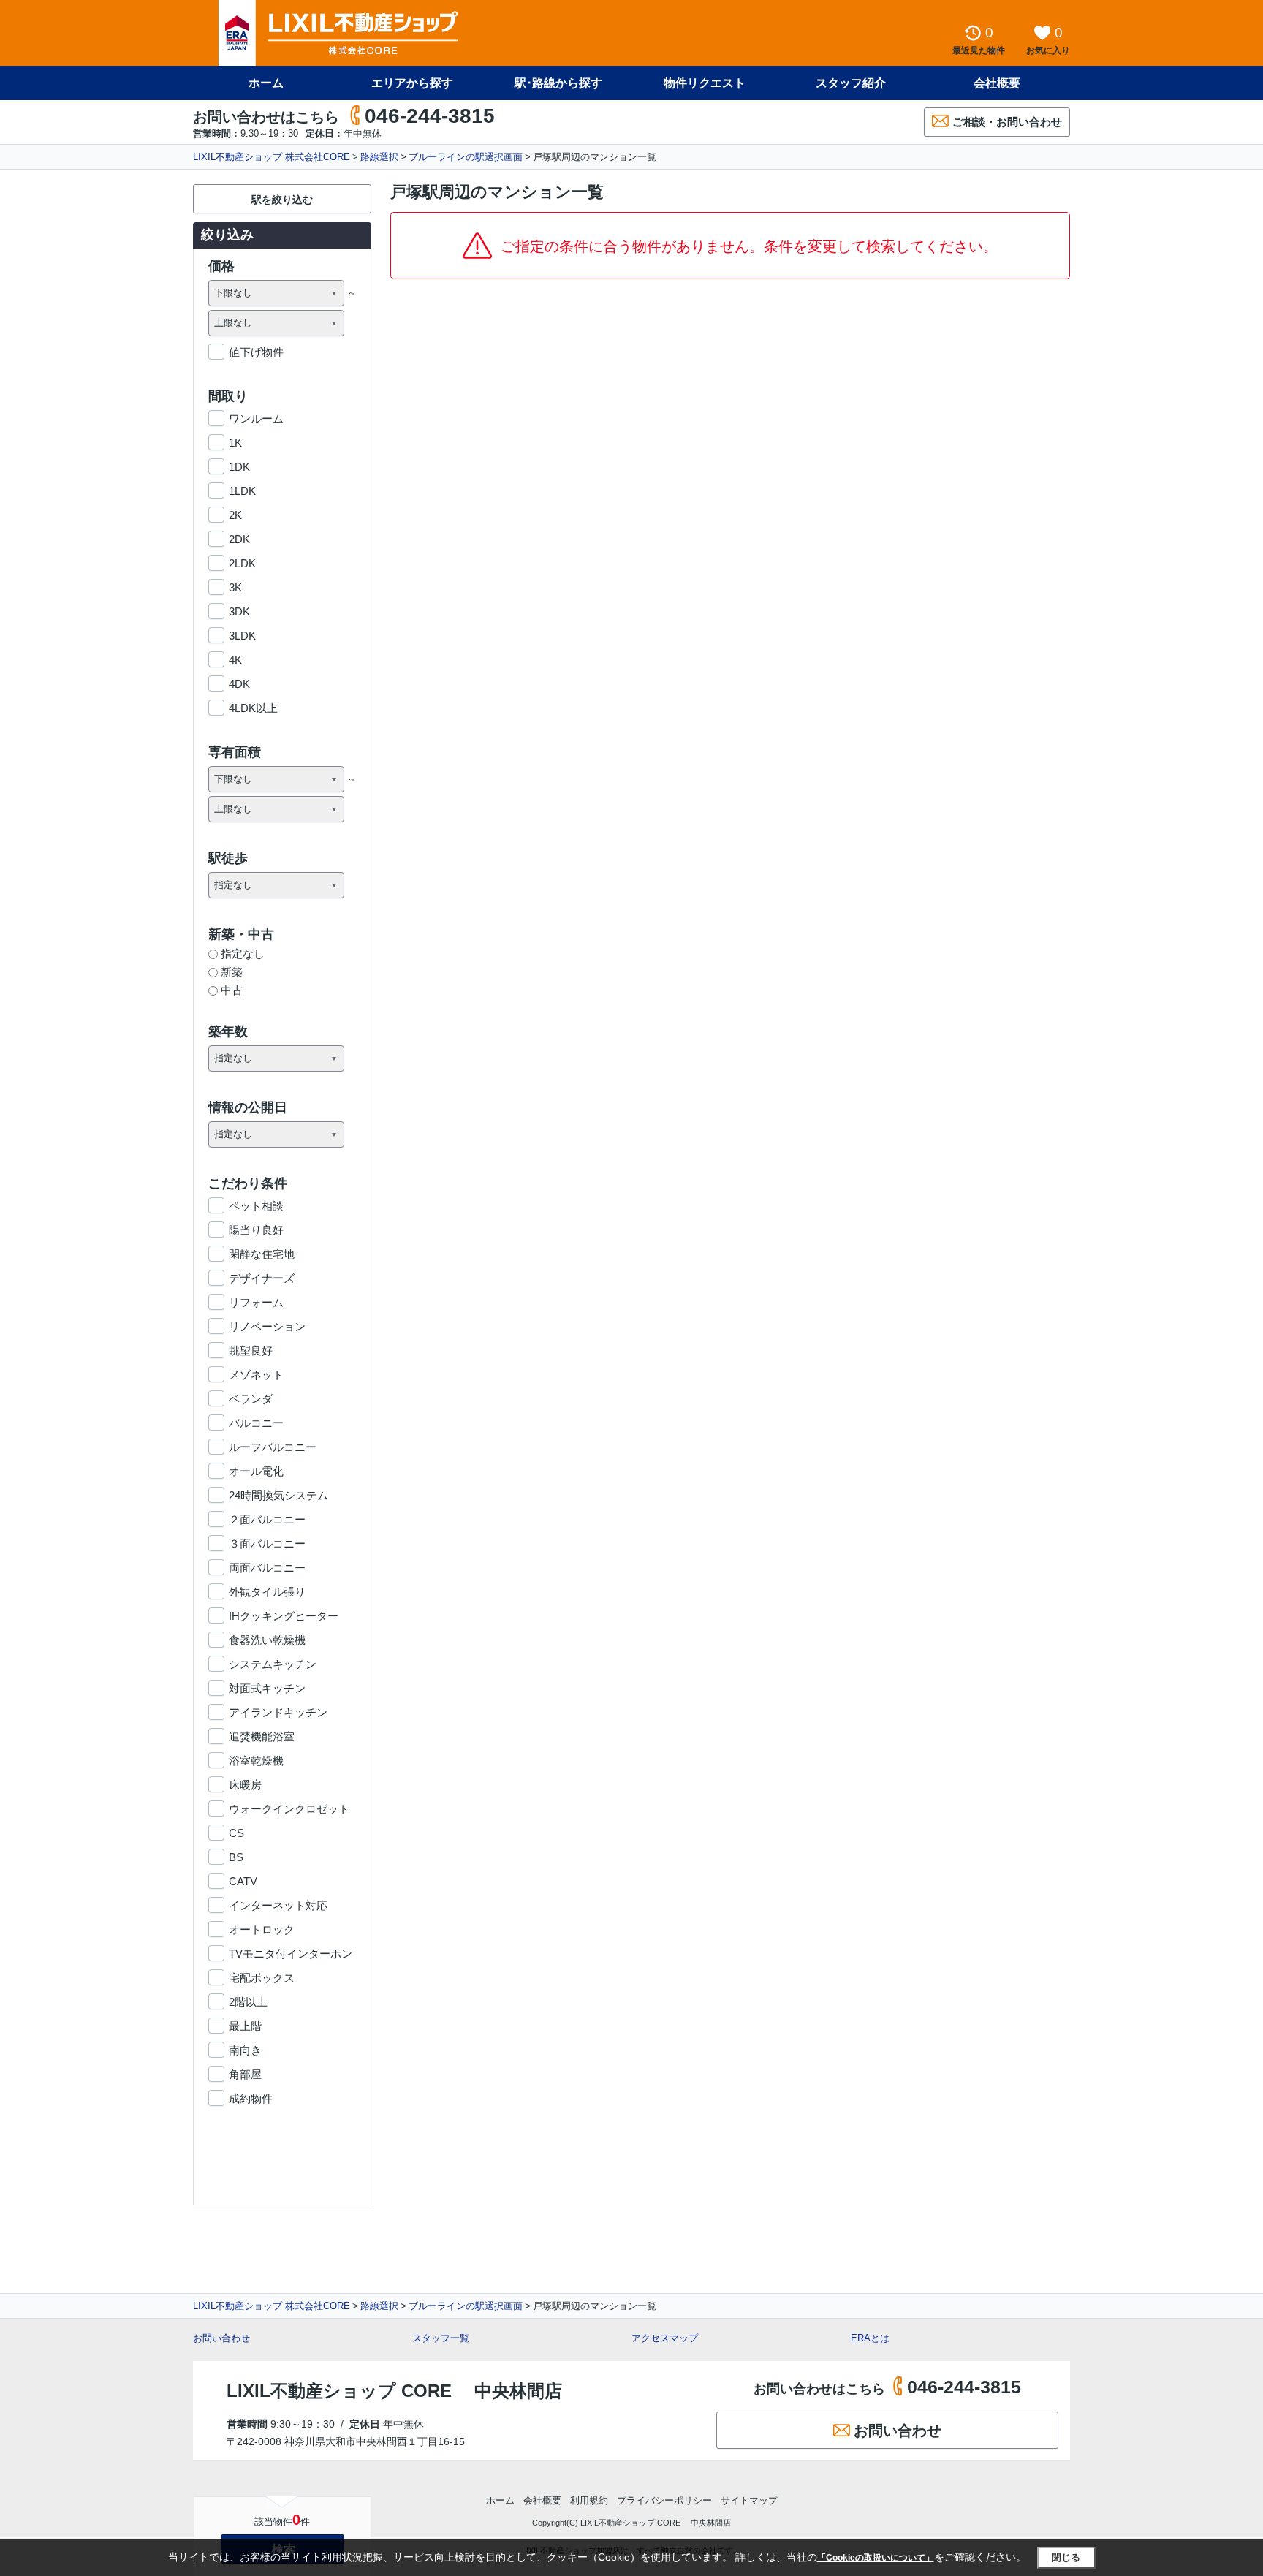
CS (236, 1833)
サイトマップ (749, 2500)
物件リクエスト (705, 83)
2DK (239, 539)
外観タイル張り (267, 1592)
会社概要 (997, 83)
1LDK (242, 491)
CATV (243, 1881)
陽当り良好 (256, 1230)
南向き (245, 2050)
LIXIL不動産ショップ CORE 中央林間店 (394, 2391)
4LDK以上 (253, 708)
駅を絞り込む (282, 200)
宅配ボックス (262, 1978)
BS (236, 1857)
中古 (232, 990)
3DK (239, 611)
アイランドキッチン (278, 1712)
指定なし (243, 954)
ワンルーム (256, 418)
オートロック (262, 1929)
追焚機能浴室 (262, 1736)
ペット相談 (256, 1206)
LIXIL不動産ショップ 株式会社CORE (272, 157)
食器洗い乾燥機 (267, 1640)
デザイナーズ (262, 1278)
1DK (239, 467)
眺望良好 (251, 1350)
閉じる (1066, 2557)
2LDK (242, 563)
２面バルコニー (267, 1519)
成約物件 (251, 2098)
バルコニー (256, 1423)
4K (235, 660)
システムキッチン (273, 1664)
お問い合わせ (221, 2338)
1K (235, 443)
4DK (239, 684)
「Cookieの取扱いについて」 (876, 2558)
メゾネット (256, 1375)
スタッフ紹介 (851, 83)
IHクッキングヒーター (284, 1616)
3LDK (242, 636)
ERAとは (870, 2338)
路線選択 (379, 157)
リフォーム (256, 1302)
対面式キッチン (267, 1688)
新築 (232, 972)
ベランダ (251, 1399)
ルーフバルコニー (273, 1447)
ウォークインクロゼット (289, 1809)
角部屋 (245, 2074)
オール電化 (256, 1471)
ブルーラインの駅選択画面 (466, 157)
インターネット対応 (278, 1905)
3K (235, 587)
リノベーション (267, 1326)
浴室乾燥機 (256, 1761)
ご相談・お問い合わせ (1007, 122)
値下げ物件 (256, 352)
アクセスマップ (665, 2338)
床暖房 (245, 1785)
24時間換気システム (278, 1495)
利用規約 (589, 2500)
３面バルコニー (267, 1543)
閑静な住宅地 (262, 1254)
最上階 (245, 2026)
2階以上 (248, 2002)
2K (235, 515)
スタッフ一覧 (441, 2338)
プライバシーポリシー (664, 2500)
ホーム (266, 83)
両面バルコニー (267, 1568)
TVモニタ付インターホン (291, 1954)
